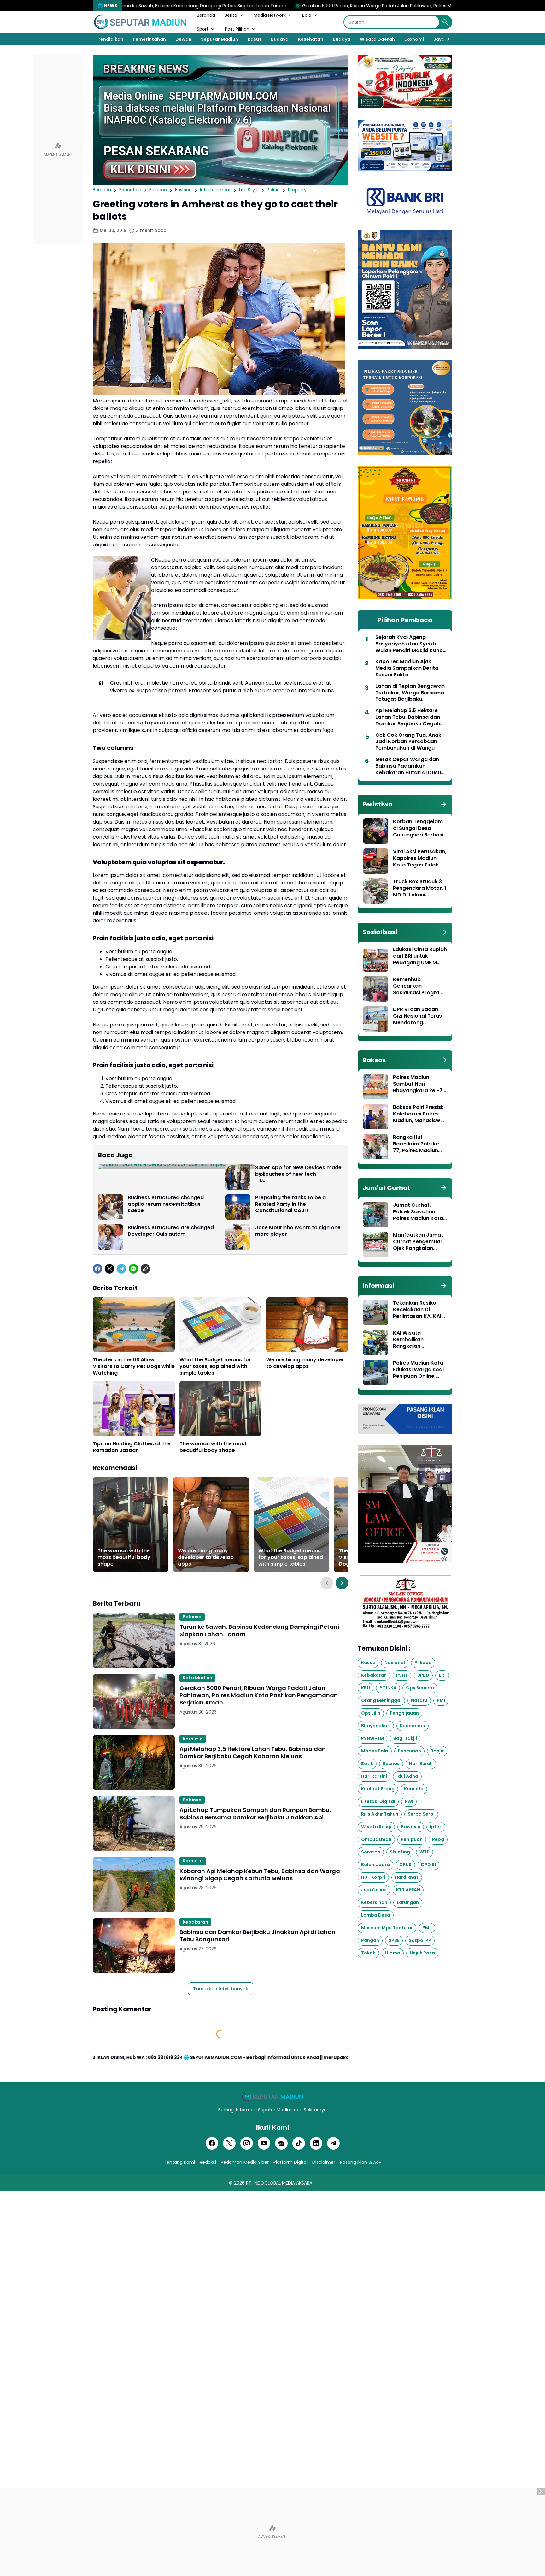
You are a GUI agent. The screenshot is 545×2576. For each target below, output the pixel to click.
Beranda (206, 15)
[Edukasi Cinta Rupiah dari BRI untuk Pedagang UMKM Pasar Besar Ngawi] (376, 959)
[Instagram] (247, 2143)
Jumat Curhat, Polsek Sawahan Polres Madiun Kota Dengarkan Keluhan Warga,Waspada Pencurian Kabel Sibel (418, 1212)
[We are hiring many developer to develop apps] (307, 1325)
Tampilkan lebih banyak (221, 1989)
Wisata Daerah (377, 39)
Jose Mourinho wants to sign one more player (298, 1231)
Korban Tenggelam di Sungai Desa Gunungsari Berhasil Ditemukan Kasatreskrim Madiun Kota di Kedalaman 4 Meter (419, 828)
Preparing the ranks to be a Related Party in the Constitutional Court (290, 1204)
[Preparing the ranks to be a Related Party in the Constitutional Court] (238, 1207)
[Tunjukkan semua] (444, 804)
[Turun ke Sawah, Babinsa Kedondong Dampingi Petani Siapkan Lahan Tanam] (134, 1640)
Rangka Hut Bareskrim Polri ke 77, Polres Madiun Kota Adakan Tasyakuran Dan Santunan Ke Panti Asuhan (417, 1144)
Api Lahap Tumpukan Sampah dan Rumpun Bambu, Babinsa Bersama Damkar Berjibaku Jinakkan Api (255, 1814)
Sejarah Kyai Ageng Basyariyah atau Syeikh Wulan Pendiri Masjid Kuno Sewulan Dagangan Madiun (411, 644)
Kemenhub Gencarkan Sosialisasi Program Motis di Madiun (419, 986)
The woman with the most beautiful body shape (213, 1447)
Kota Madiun (197, 1678)
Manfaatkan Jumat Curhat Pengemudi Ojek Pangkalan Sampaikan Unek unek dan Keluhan (418, 1242)
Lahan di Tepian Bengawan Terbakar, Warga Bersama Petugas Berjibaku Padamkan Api (410, 693)
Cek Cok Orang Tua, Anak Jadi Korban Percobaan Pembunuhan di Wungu (408, 742)
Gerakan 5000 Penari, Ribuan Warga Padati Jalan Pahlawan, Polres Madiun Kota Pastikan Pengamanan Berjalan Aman (296, 6)
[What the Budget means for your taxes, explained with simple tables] (220, 1325)
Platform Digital (290, 2162)
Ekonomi (414, 39)
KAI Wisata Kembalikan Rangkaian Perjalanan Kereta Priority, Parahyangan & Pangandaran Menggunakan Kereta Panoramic (417, 1340)
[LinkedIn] (316, 2143)
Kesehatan (311, 39)
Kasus (255, 39)
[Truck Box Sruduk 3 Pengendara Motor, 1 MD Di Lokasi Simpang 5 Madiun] (376, 891)
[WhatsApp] (133, 1269)
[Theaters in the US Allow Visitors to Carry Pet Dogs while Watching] (134, 1325)
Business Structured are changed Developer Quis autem (171, 1231)
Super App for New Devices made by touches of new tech (298, 1171)
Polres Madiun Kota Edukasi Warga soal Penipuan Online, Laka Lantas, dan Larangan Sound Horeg (418, 1370)
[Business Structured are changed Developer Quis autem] (110, 1237)
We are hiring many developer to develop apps (305, 1363)
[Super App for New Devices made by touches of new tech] (238, 1177)
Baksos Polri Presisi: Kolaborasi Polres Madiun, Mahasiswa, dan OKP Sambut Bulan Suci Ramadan (419, 1114)
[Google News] (281, 2143)
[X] (109, 1269)
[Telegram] (121, 1269)
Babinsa (192, 1617)
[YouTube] (264, 2143)
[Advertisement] (58, 150)
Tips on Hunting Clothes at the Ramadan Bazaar (132, 1447)
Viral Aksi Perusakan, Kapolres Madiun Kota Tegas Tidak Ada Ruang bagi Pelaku (420, 858)
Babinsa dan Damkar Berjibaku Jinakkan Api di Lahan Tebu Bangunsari (258, 1936)
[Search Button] (445, 22)
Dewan (183, 39)
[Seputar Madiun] (140, 22)
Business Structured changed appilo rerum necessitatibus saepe (166, 1204)
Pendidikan (110, 39)
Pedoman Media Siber (245, 2162)
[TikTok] (299, 2143)
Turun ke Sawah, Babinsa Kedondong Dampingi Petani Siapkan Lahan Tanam (259, 1630)
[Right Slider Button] (446, 39)
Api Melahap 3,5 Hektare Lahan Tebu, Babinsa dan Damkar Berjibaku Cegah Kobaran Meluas (253, 1753)
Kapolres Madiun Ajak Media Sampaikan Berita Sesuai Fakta (407, 668)
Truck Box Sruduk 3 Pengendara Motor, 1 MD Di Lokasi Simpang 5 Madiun (420, 888)
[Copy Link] (145, 1269)
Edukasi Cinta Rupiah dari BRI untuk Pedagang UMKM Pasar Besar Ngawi (420, 956)
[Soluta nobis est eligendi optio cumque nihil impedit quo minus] (176, 1167)
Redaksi (208, 2162)
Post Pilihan (237, 29)
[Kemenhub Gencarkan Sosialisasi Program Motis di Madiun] (376, 989)
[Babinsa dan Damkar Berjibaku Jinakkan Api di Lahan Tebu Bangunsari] (134, 1945)
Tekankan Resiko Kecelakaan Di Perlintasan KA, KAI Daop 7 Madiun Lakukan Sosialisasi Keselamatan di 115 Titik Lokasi (418, 1310)
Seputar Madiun (220, 39)
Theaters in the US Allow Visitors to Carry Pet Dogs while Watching (134, 1366)
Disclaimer (324, 2162)
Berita (231, 15)
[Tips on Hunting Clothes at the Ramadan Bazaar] (134, 1408)
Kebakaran (195, 1922)
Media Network (270, 15)
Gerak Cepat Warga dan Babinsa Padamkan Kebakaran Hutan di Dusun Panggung (410, 766)
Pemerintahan (149, 39)
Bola (307, 15)
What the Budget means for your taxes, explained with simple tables (215, 1366)
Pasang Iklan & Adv (361, 2162)
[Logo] (272, 2097)
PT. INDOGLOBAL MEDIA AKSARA (279, 2183)
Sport (203, 29)
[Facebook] (97, 1269)
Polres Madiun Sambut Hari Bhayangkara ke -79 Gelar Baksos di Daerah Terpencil (419, 1084)
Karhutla (193, 1739)
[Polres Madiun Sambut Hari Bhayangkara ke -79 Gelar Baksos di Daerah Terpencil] (376, 1087)
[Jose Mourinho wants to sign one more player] (238, 1237)
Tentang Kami (179, 2162)
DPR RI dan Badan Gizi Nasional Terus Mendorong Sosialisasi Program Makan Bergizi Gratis (420, 1016)
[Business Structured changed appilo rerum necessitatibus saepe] (110, 1207)
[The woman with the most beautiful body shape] (220, 1408)
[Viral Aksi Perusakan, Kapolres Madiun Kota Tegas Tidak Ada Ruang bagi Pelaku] (376, 861)
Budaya (280, 39)
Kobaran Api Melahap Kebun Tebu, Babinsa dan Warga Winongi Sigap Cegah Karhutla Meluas (260, 1875)
